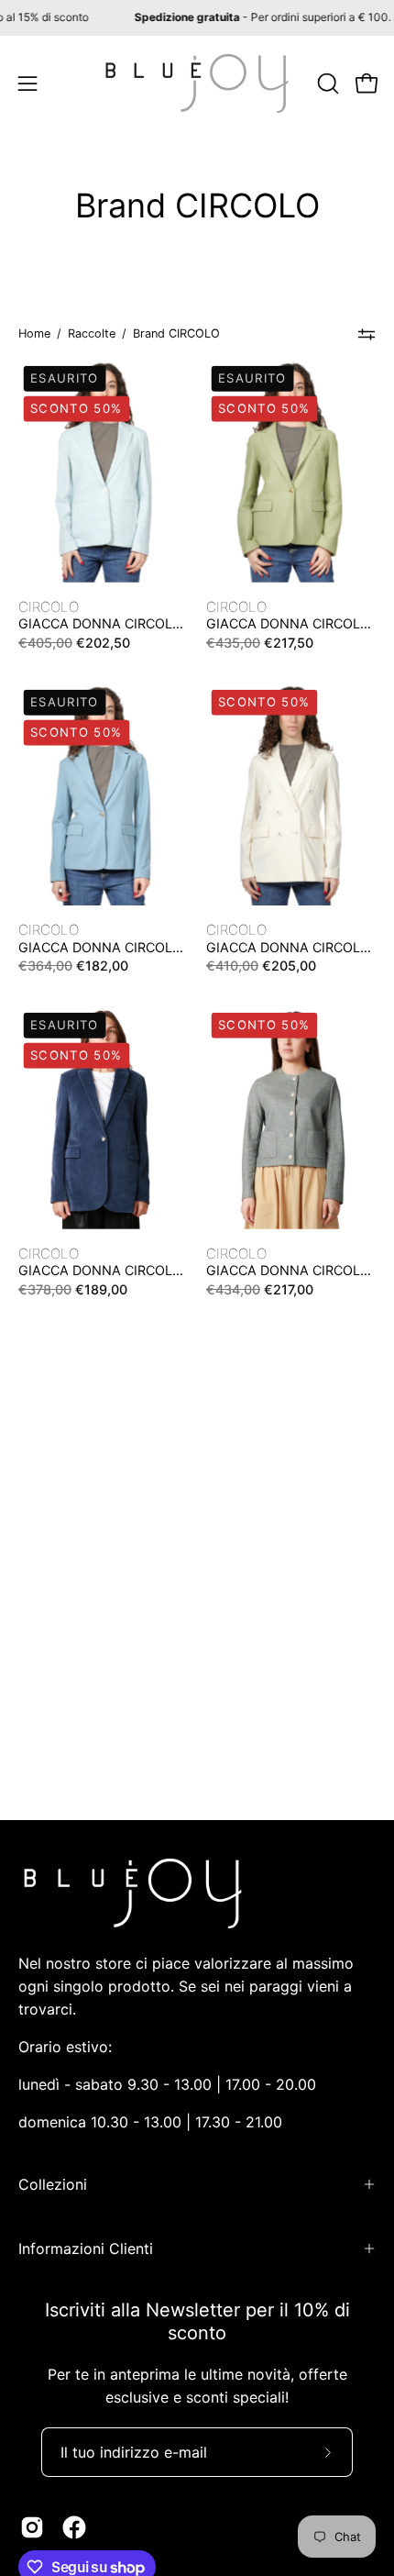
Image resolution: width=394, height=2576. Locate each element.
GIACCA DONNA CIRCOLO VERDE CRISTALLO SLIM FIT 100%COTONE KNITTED (288, 624)
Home (34, 333)
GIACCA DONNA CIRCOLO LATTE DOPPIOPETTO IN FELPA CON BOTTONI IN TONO (288, 948)
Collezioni (53, 2184)
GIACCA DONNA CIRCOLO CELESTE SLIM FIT (100, 624)
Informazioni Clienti (86, 2248)
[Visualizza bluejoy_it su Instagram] (32, 2527)
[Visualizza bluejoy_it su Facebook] (74, 2527)
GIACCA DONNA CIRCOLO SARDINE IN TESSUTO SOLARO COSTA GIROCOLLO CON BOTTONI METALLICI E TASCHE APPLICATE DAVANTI (288, 1271)
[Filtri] (367, 334)
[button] (326, 83)
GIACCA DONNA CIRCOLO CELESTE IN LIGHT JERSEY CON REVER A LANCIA (100, 948)
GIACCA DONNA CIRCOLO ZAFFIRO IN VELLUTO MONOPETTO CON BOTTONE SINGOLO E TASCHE (100, 1271)
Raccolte (92, 333)
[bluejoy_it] (197, 83)
